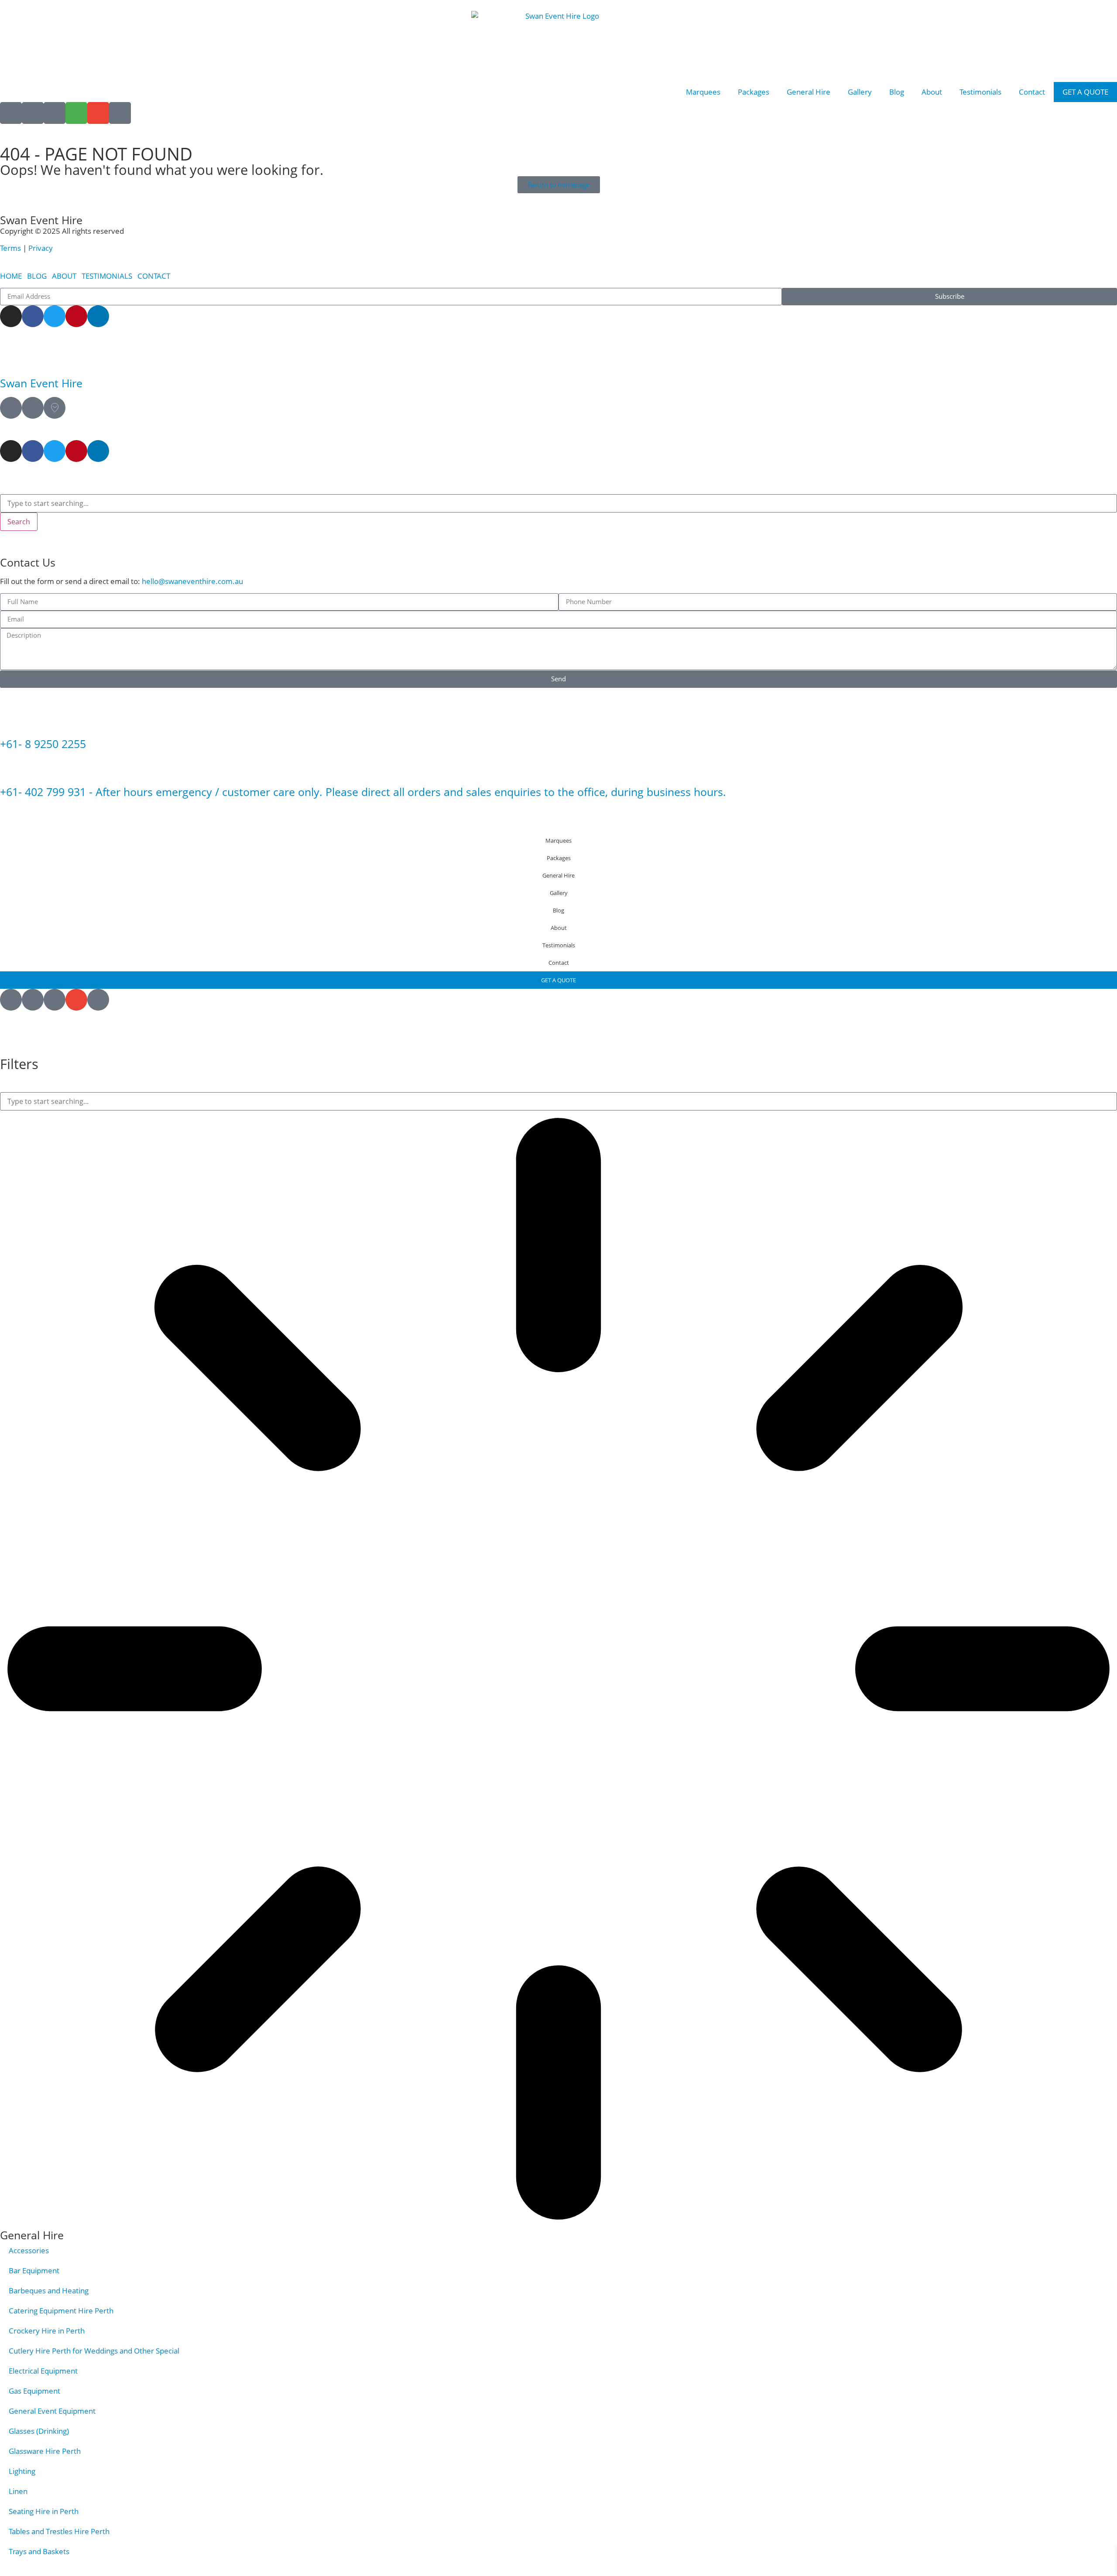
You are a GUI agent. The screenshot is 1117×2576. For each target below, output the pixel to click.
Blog (897, 92)
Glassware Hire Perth (45, 2451)
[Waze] (33, 408)
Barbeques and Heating (49, 2291)
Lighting (22, 2471)
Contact (1032, 92)
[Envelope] (98, 113)
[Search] (55, 113)
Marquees (703, 92)
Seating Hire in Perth (44, 2511)
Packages (754, 92)
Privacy (41, 248)
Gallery (860, 92)
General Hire (809, 92)
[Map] (11, 408)
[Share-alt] (33, 113)
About (932, 92)
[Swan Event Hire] (11, 359)
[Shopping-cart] (76, 113)
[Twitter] (55, 316)
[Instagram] (11, 316)
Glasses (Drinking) (39, 2431)
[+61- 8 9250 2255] (11, 720)
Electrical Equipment (43, 2371)
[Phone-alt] (120, 113)
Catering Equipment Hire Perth (61, 2311)
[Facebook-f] (33, 316)
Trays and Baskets (39, 2551)
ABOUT (64, 276)
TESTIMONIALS (107, 276)
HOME (11, 276)
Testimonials (980, 92)
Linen (18, 2491)
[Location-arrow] (11, 113)
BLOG (37, 276)
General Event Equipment (52, 2411)
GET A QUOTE (1085, 92)
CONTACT (154, 276)
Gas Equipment (34, 2391)
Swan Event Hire (41, 383)
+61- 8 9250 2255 (43, 744)
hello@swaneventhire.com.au (192, 581)
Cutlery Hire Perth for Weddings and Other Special (94, 2351)
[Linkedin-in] (98, 316)
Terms (11, 248)
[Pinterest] (76, 316)
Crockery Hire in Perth (47, 2331)
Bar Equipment (34, 2270)
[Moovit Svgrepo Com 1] (55, 408)
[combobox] (558, 503)
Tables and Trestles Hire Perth (59, 2531)
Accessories (29, 2250)
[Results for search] (558, 1670)
